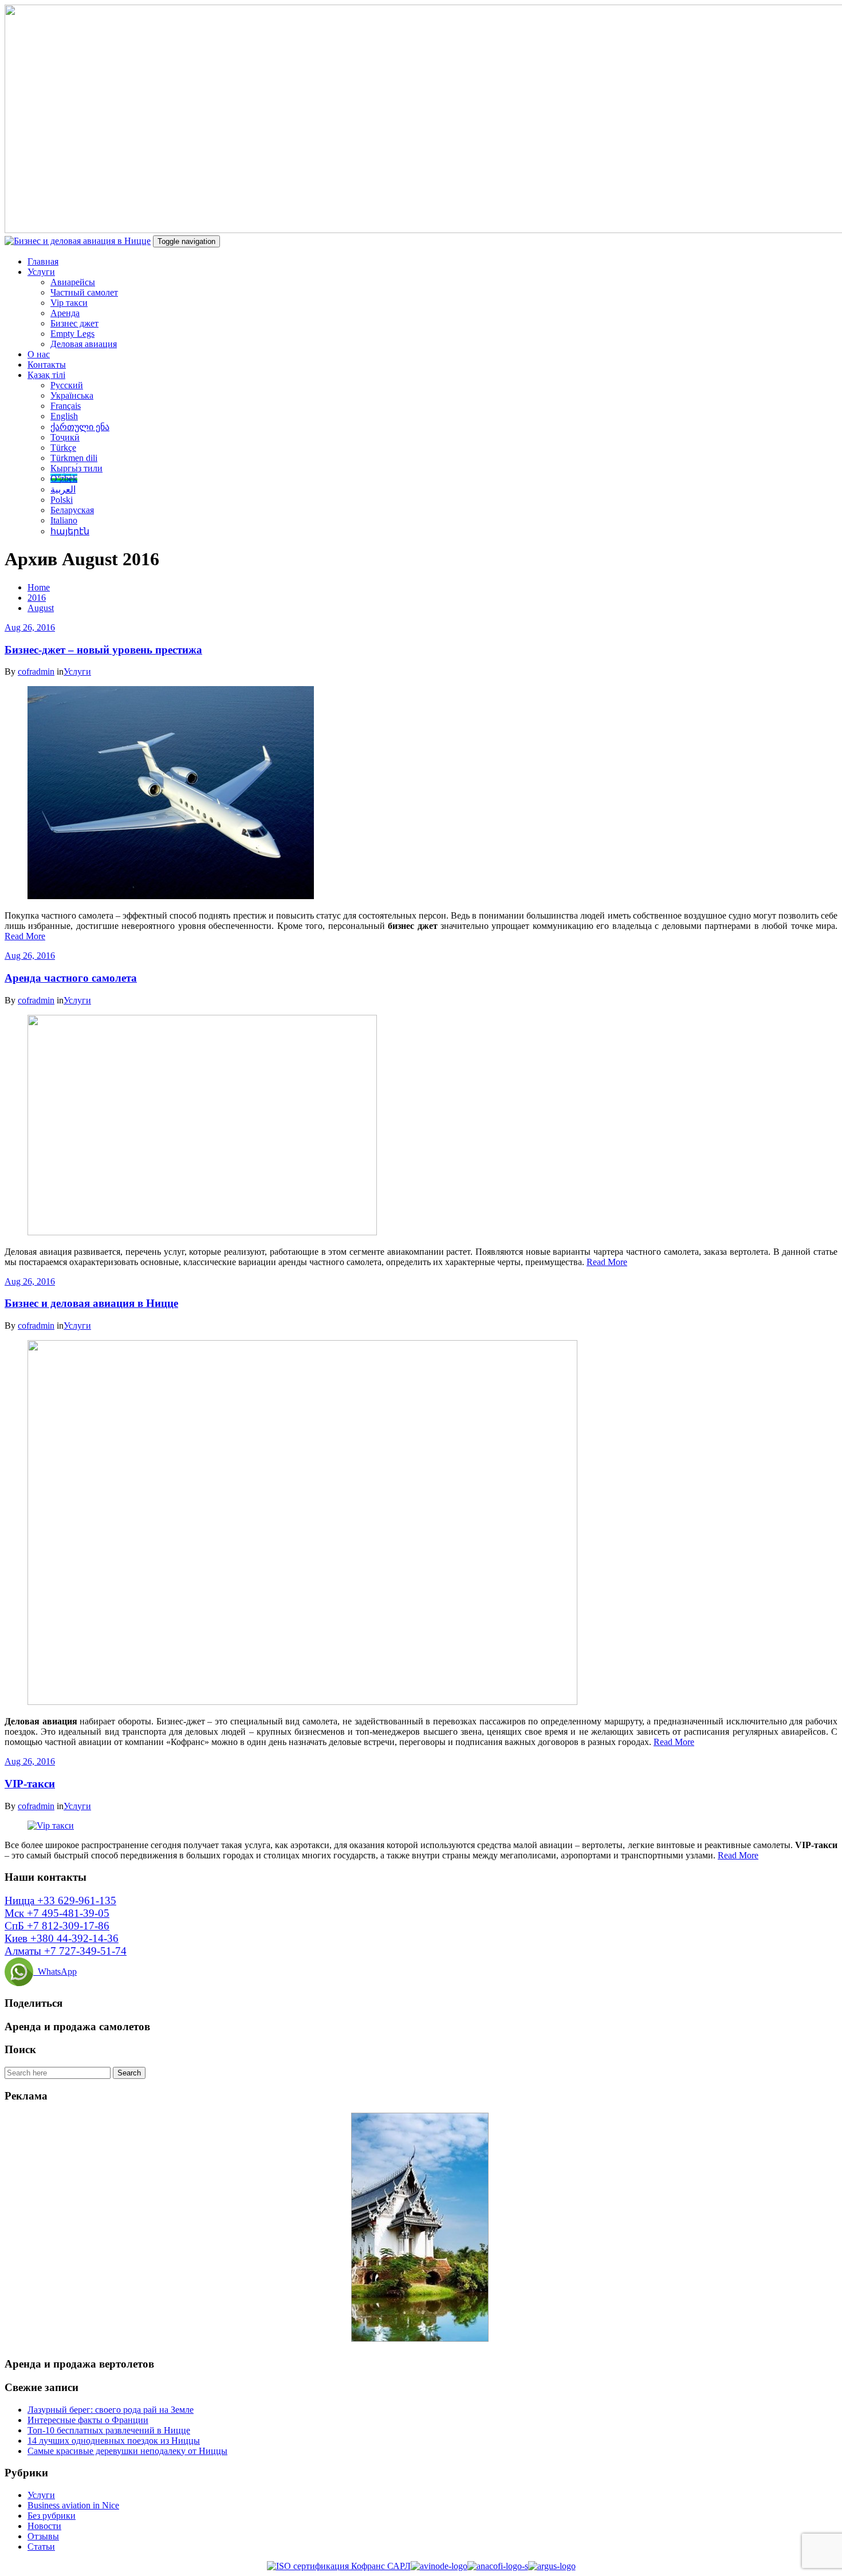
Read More (25, 936)
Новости (44, 2526)
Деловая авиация (84, 344)
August (41, 608)
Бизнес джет (74, 323)
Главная (43, 261)
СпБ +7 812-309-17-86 (57, 1926)
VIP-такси (30, 1784)
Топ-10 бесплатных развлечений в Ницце (109, 2430)
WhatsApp (55, 1972)
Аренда (65, 313)
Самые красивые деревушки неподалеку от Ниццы (127, 2451)
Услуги (41, 272)
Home (39, 587)
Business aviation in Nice (73, 2505)
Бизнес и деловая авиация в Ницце (91, 1303)
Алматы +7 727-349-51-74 (66, 1951)
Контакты (47, 365)
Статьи (41, 2547)
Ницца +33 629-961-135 (60, 1901)
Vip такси (69, 303)
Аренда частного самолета (71, 978)
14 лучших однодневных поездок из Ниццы (114, 2441)
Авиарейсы (73, 282)
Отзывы (43, 2536)
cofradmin (36, 671)
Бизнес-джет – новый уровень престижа (103, 650)
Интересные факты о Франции (88, 2420)
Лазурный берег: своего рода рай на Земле (111, 2410)
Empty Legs (72, 334)
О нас (39, 354)
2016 (37, 598)
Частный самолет (84, 292)
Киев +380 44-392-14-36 (62, 1938)
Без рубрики (52, 2516)
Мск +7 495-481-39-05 (57, 1913)
